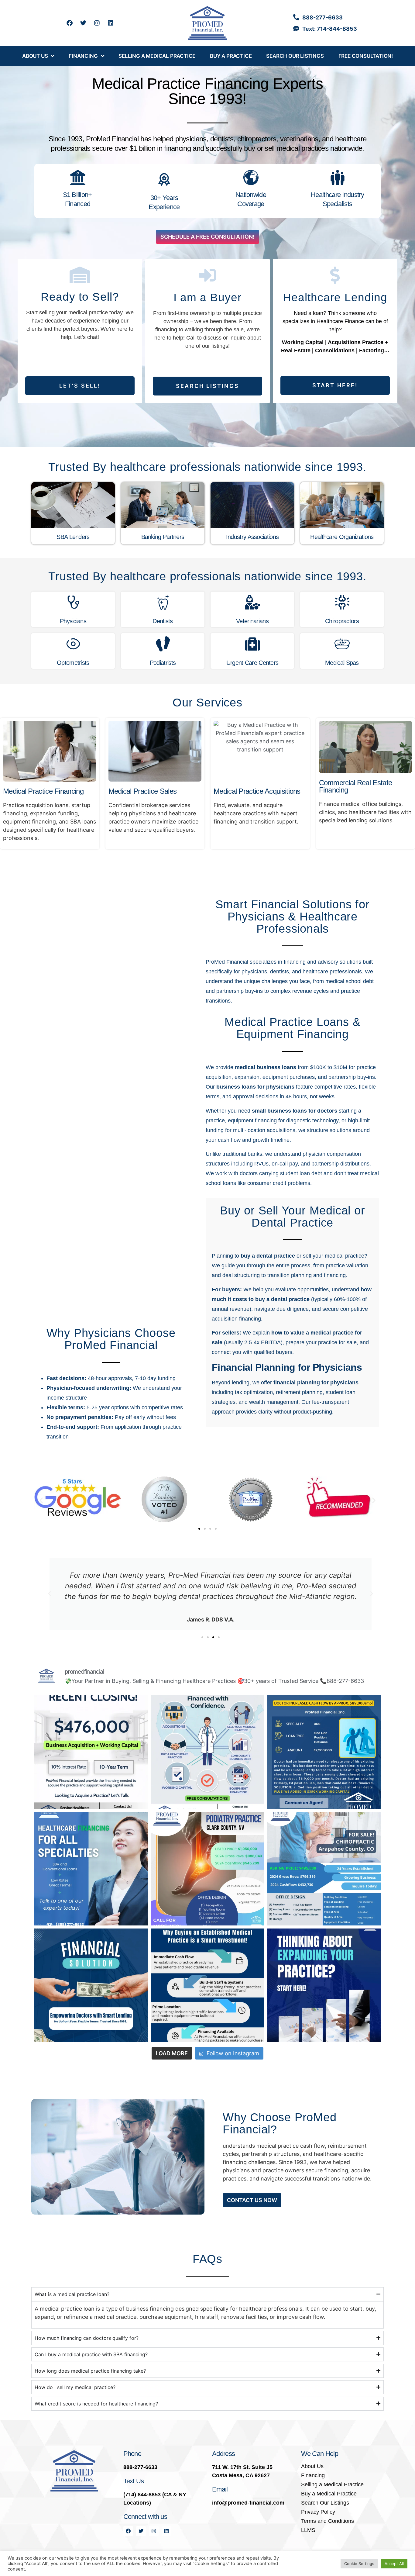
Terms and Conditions (328, 2521)
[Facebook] (70, 23)
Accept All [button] (394, 2564)
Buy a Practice (231, 56)
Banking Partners (163, 537)
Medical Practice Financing (43, 791)
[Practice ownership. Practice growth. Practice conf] (207, 1752)
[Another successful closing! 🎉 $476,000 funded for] (91, 1752)
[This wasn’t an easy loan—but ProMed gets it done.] (324, 1752)
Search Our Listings (295, 56)
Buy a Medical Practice (329, 2494)
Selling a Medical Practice (157, 56)
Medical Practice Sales (143, 791)
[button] (41, 1500)
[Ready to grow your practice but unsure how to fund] (91, 1985)
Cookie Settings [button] (359, 2564)
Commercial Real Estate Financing (356, 786)
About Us (35, 56)
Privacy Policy (318, 2512)
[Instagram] (97, 23)
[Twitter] (83, 23)
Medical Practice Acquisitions (257, 791)
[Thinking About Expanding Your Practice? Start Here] (324, 1985)
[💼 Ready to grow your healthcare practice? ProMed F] (91, 1869)
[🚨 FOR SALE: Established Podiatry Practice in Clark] (207, 1869)
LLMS (308, 2530)
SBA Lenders (73, 537)
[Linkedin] (111, 23)
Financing (83, 56)
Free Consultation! (366, 56)
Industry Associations (252, 537)
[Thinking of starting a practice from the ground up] (207, 1985)
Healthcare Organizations (342, 537)
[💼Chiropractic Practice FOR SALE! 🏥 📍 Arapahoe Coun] (324, 1869)
